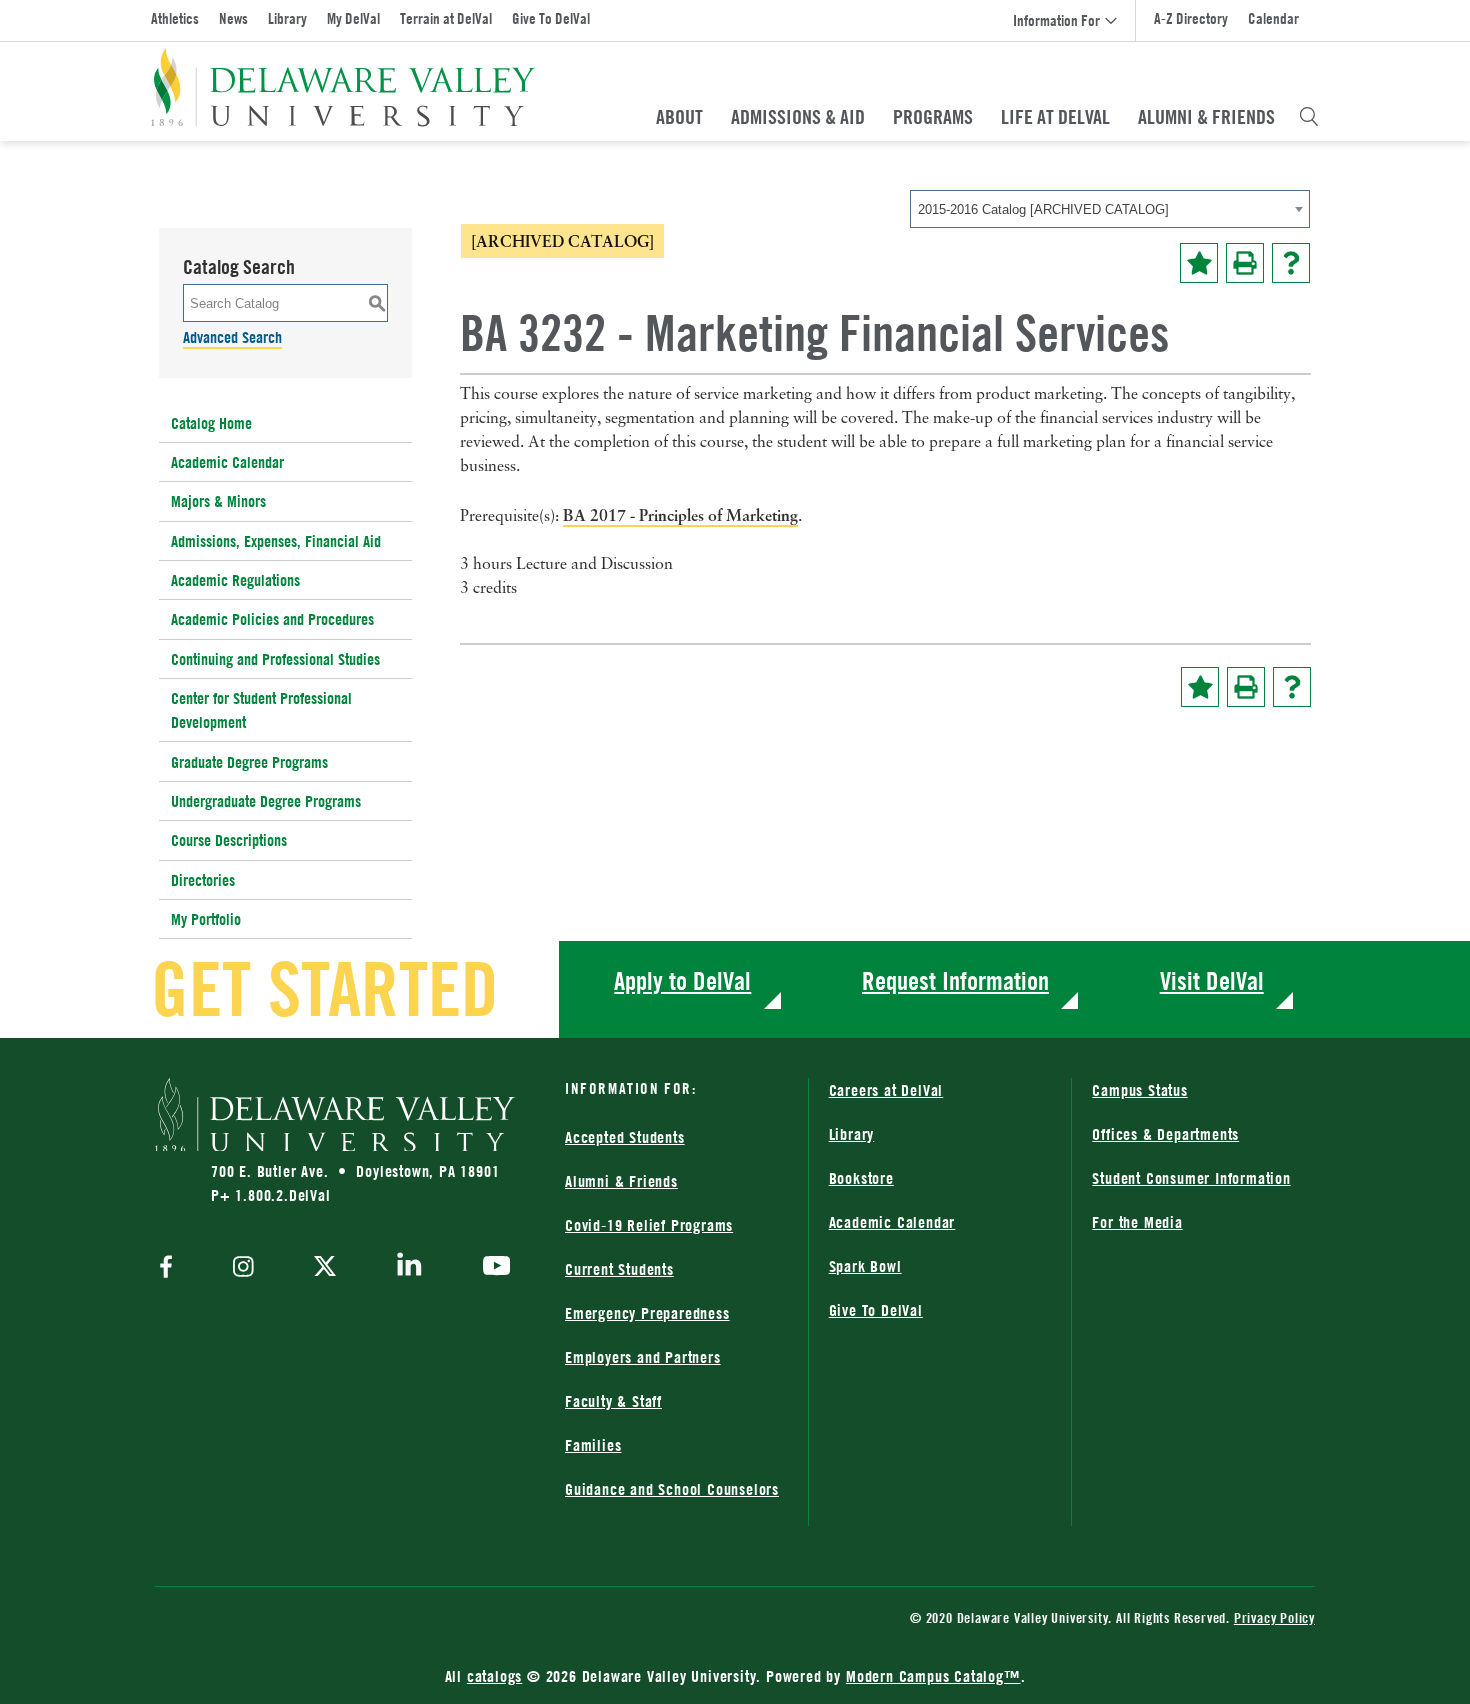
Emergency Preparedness (647, 1313)
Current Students (619, 1269)
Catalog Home (211, 423)
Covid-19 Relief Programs (649, 1225)
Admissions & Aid (798, 117)
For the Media (1137, 1222)
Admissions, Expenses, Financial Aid (276, 541)
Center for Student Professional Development (261, 710)
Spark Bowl (865, 1266)
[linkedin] (409, 1268)
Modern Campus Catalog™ (933, 1676)
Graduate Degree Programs (249, 762)
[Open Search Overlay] (1309, 117)
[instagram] (243, 1268)
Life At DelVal (1055, 117)
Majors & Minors (218, 501)
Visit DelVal (1212, 980)
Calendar (1273, 18)
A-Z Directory (1191, 18)
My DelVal (353, 18)
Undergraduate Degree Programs (266, 801)
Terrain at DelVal (446, 18)
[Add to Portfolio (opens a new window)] (1199, 263)
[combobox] (1110, 209)
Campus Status (1139, 1090)
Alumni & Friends (1206, 117)
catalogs (494, 1676)
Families (593, 1445)
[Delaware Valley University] (343, 87)
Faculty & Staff (613, 1401)
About (679, 117)
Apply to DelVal (682, 980)
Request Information (955, 980)
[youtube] (491, 1268)
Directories (203, 880)
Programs (933, 117)
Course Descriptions (229, 840)
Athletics (175, 18)
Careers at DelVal (886, 1090)
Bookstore (861, 1178)
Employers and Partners (643, 1357)
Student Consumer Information (1191, 1178)
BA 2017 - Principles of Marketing (680, 515)
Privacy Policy (1274, 1617)
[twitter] (325, 1268)
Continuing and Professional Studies (275, 659)
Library (287, 18)
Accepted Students (625, 1137)
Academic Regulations (235, 580)
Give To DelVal (551, 18)
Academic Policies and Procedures (272, 619)
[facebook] (171, 1268)
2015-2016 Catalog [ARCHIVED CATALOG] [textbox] (1043, 209)
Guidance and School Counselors (672, 1489)
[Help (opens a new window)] (1291, 263)
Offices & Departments (1165, 1134)
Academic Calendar (227, 462)
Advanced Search (232, 337)
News (233, 18)
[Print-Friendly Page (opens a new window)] (1245, 263)
